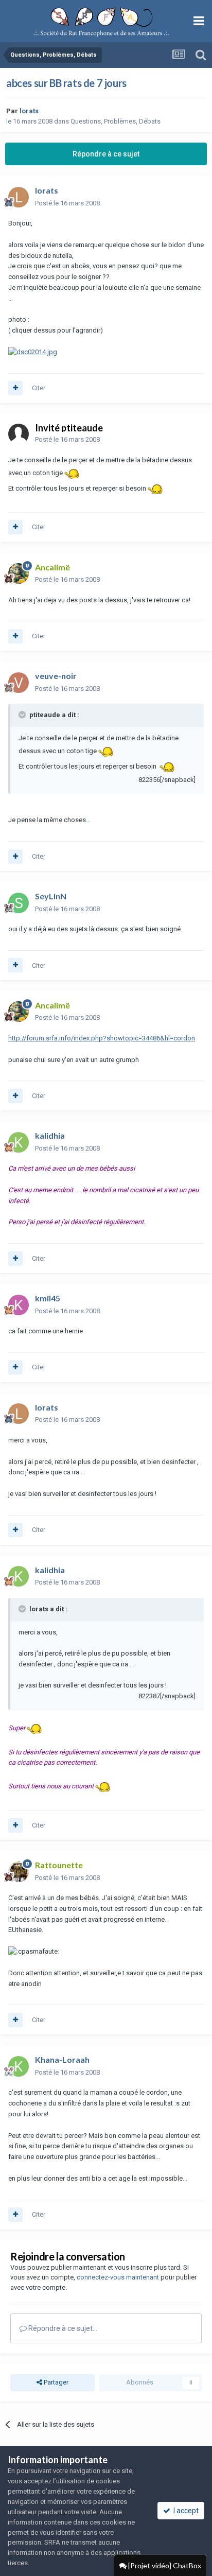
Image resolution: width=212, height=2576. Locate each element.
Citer (39, 388)
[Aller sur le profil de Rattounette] (19, 1872)
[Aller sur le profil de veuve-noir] (19, 683)
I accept (184, 2511)
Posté (67, 203)
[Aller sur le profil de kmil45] (19, 1305)
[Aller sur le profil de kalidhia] (19, 1142)
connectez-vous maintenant (118, 2277)
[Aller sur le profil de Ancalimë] (19, 573)
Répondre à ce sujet (106, 154)
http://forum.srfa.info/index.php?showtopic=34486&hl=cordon (102, 1038)
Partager (55, 2382)
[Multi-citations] (15, 388)
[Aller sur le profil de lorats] (19, 197)
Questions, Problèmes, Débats (116, 121)
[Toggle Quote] (23, 715)
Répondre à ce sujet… (62, 2328)
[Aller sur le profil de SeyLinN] (19, 903)
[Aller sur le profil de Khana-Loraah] (19, 2066)
